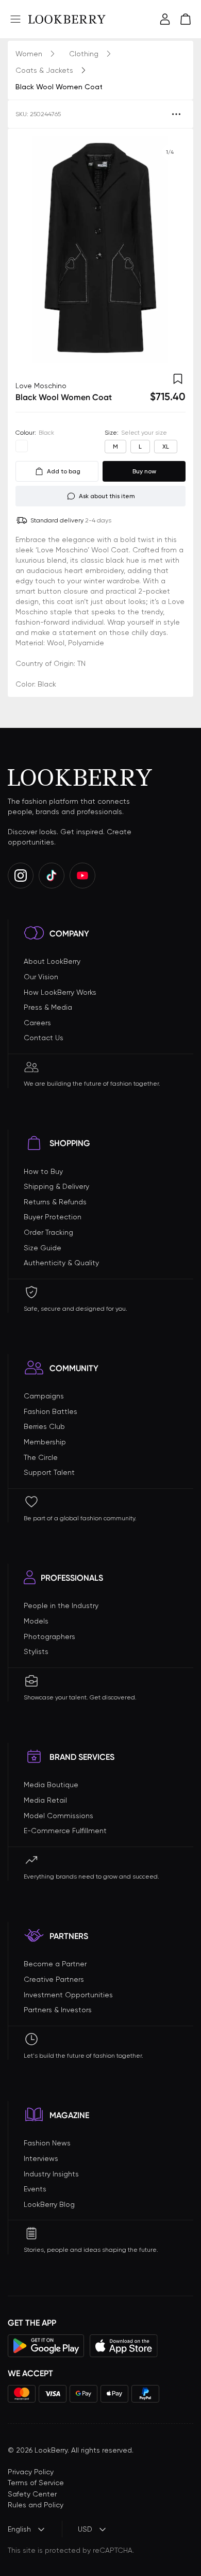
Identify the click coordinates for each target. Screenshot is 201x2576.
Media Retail (45, 1800)
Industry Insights (51, 2174)
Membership (45, 1442)
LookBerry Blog (49, 2204)
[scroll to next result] (170, 250)
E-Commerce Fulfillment (65, 1831)
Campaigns (44, 1396)
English (19, 2529)
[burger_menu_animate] (15, 19)
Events (35, 2189)
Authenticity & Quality (61, 1263)
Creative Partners (54, 1979)
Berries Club (44, 1426)
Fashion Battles (51, 1411)
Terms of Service (36, 2483)
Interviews (41, 2158)
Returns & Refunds (55, 1202)
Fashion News (47, 2143)
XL (166, 447)
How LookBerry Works (60, 992)
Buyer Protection (53, 1217)
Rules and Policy (36, 2505)
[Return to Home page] (67, 19)
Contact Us (44, 1038)
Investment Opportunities (68, 1995)
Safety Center (32, 2494)
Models (36, 1621)
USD (85, 2529)
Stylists (36, 1651)
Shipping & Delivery (56, 1186)
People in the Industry (61, 1605)
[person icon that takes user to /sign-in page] (165, 19)
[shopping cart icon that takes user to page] (186, 19)
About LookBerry (52, 961)
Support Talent (49, 1472)
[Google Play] (46, 2346)
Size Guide (43, 1248)
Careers (37, 1023)
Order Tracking (48, 1232)
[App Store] (124, 2346)
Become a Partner (55, 1964)
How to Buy (43, 1171)
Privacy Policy (31, 2472)
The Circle (41, 1457)
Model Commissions (58, 1816)
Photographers (49, 1636)
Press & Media (48, 1007)
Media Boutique (51, 1785)
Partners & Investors (58, 2010)
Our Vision (41, 977)
